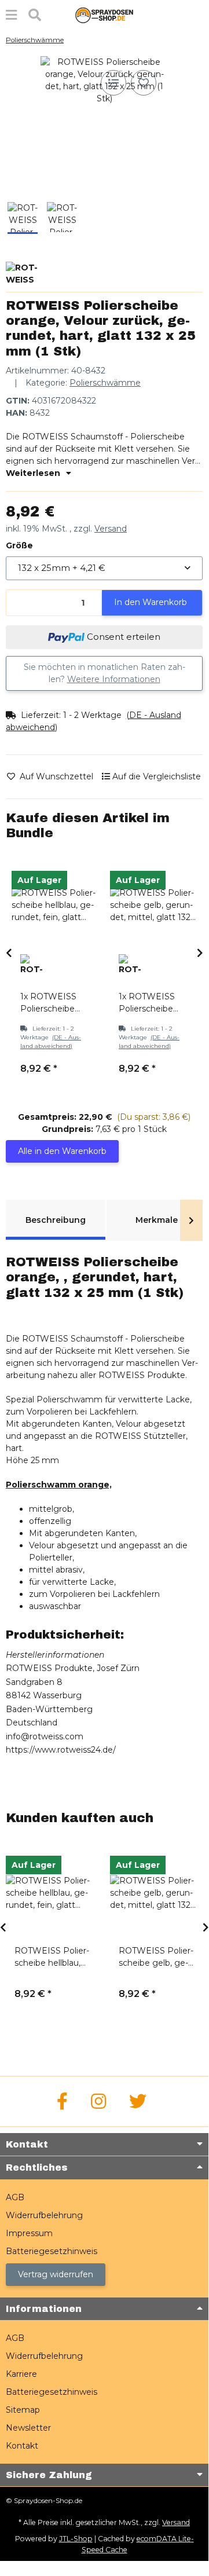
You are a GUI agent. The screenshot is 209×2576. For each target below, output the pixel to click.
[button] (104, 473)
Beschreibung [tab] (56, 1220)
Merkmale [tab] (157, 1220)
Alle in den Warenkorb (62, 1151)
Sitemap (23, 2410)
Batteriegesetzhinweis (52, 2251)
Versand (111, 529)
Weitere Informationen (114, 679)
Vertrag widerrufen (56, 2274)
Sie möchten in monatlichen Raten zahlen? (104, 673)
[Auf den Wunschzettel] (144, 83)
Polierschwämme (105, 383)
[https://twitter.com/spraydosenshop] (138, 2102)
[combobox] (104, 568)
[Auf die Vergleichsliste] (113, 83)
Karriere (21, 2374)
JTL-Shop (76, 2539)
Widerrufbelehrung (44, 2215)
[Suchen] (35, 15)
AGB (15, 2197)
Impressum (29, 2233)
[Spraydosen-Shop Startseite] (104, 14)
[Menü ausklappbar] (11, 15)
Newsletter (28, 2428)
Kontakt (22, 2446)
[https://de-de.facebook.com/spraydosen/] (62, 2102)
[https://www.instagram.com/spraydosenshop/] (98, 2102)
